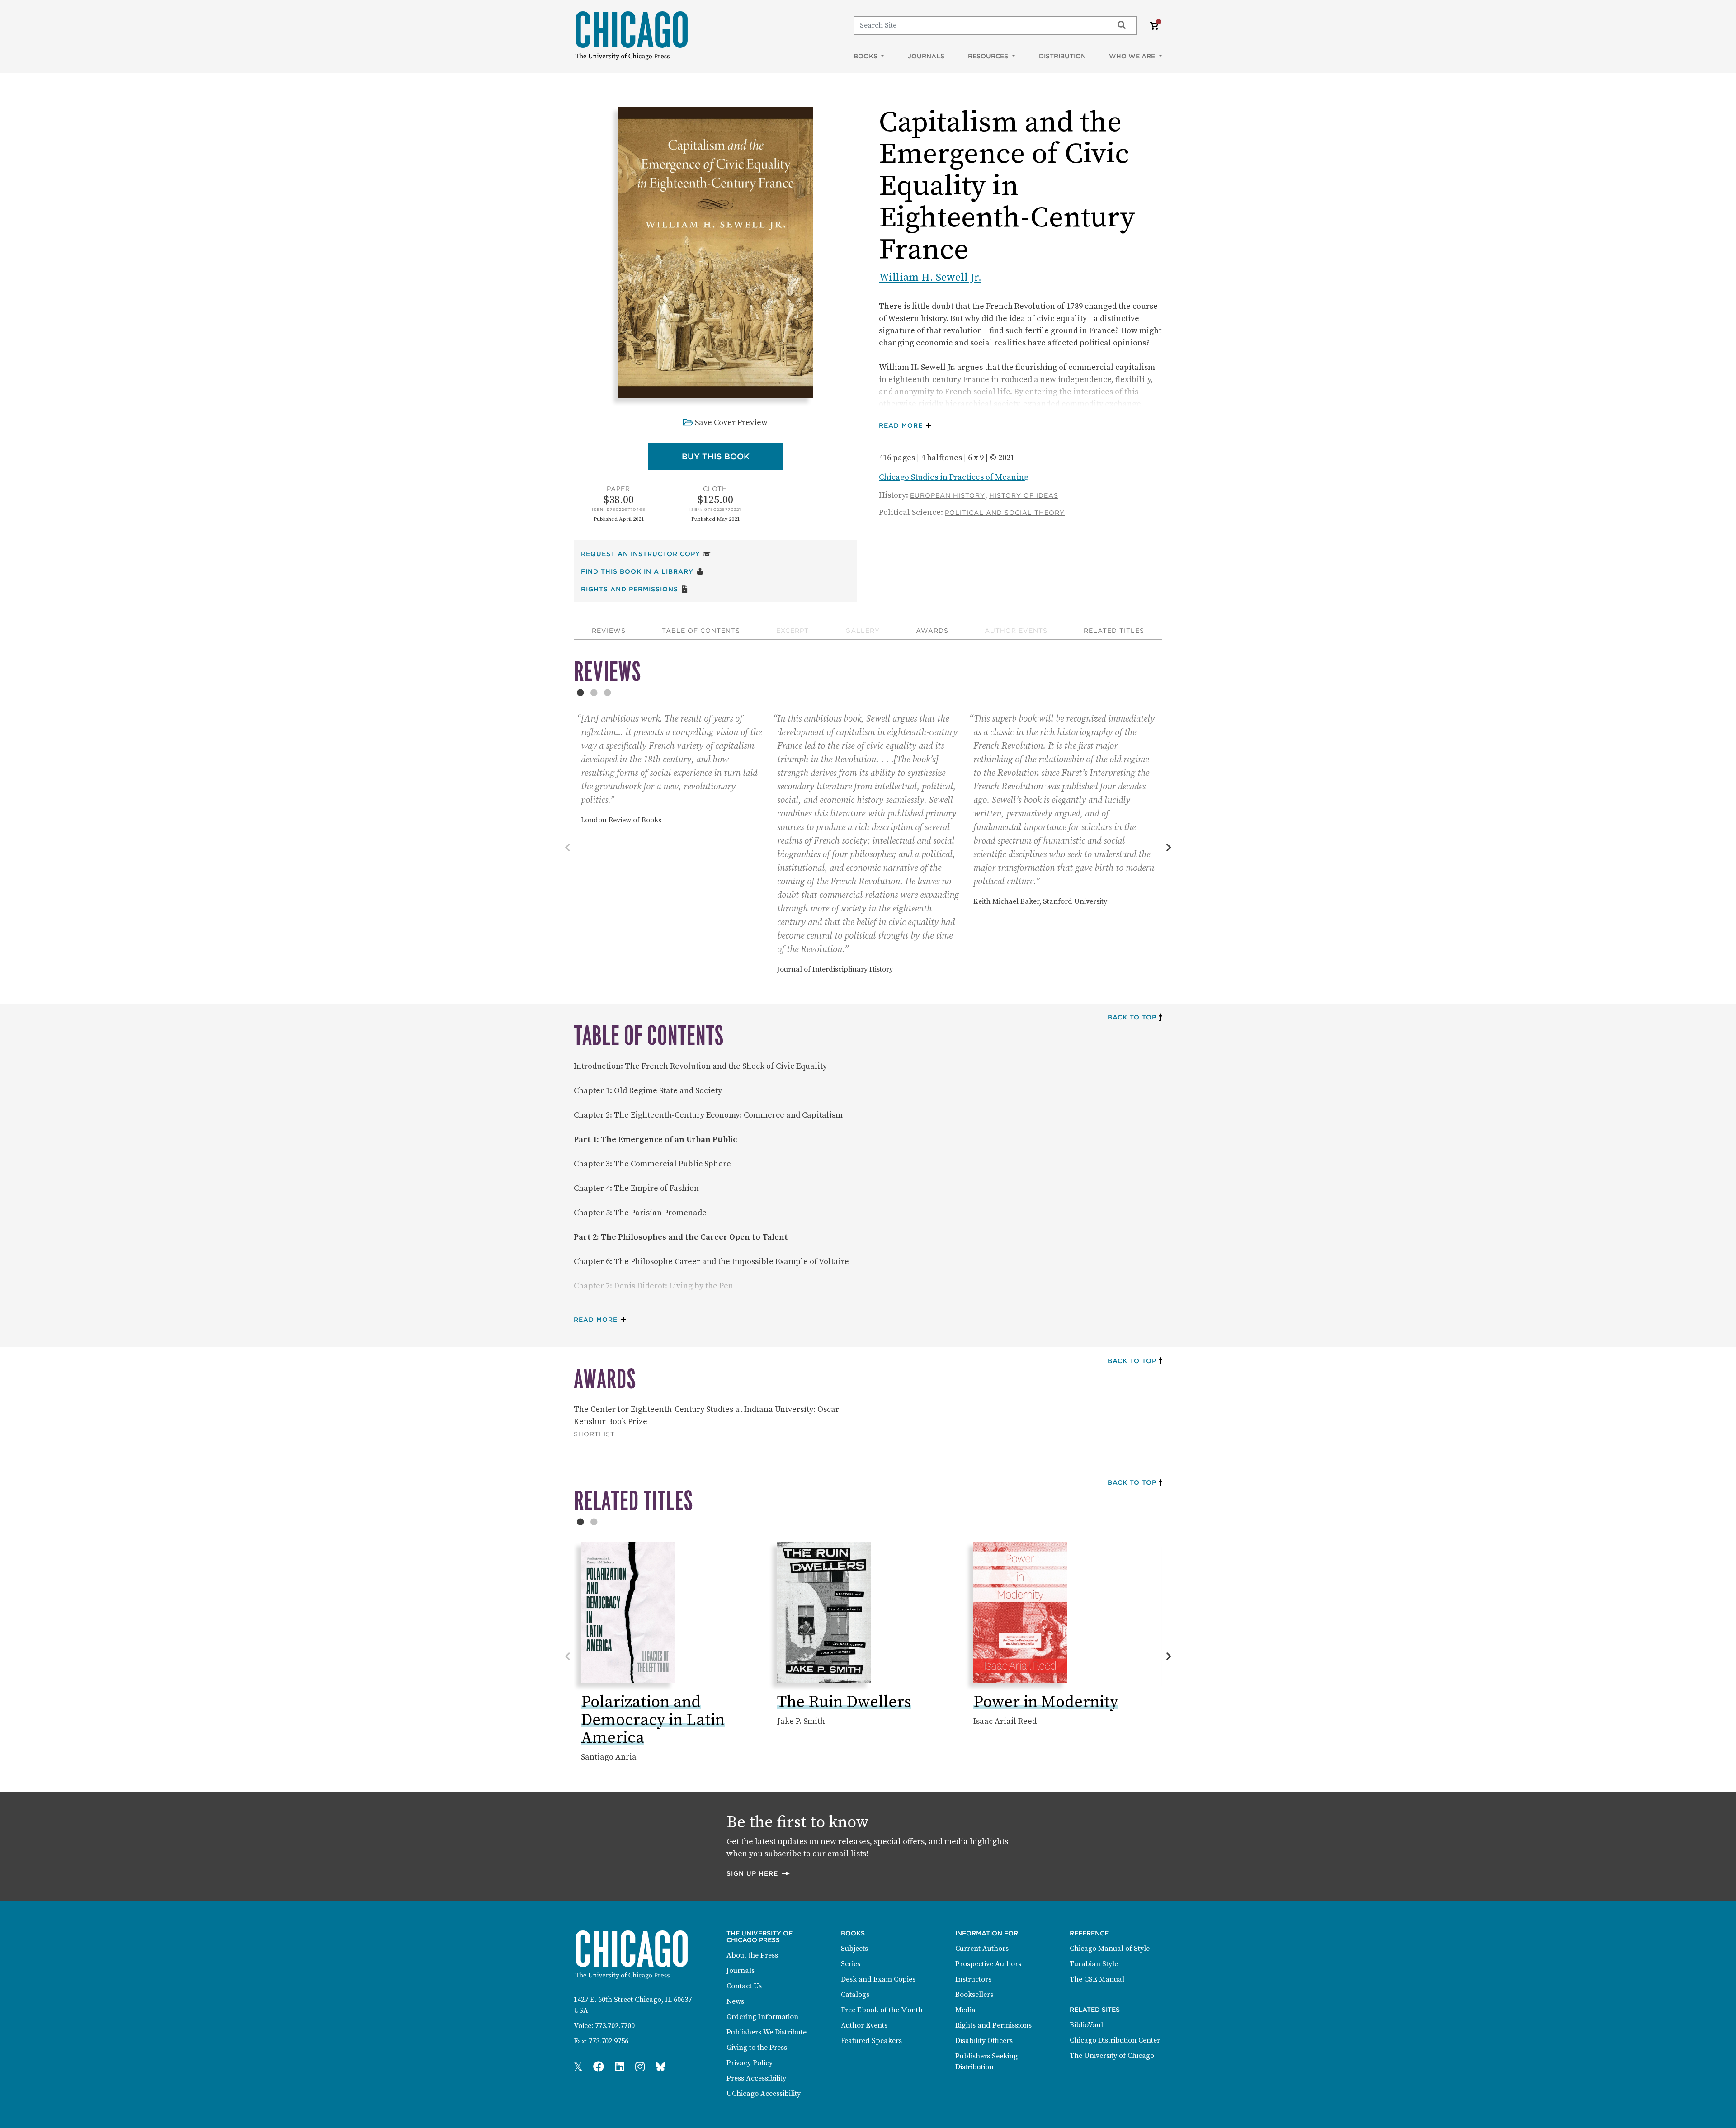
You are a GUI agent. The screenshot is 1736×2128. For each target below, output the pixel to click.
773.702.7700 (615, 2026)
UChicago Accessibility (764, 2094)
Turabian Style (1094, 1964)
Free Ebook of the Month (882, 2010)
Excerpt (793, 631)
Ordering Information (762, 2017)
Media (965, 2010)
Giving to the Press (757, 2048)
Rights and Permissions (635, 589)
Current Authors (982, 1949)
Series (851, 1964)
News (735, 2001)
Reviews (609, 631)
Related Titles (1114, 631)
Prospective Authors (988, 1964)
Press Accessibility (756, 2078)
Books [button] (866, 56)
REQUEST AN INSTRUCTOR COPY (646, 554)
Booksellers (974, 1995)
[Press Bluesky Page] (660, 2067)
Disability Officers (984, 2041)
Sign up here (759, 1873)
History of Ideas (1024, 495)
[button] (907, 426)
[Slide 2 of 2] (594, 1522)
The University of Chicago (1112, 2056)
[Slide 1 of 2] (580, 1522)
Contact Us (744, 1986)
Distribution (1062, 56)
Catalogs (855, 1995)
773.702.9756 (609, 2041)
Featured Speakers (871, 2041)
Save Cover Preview (731, 422)
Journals (926, 56)
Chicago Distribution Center (1115, 2040)
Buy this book (732, 456)
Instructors (973, 1979)
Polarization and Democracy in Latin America (653, 1720)
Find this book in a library (642, 571)
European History (948, 495)
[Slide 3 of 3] (608, 693)
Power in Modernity (1046, 1702)
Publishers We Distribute (767, 2032)
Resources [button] (989, 56)
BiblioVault (1087, 2025)
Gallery (863, 631)
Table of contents (701, 631)
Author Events (1016, 631)
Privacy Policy (750, 2063)
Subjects (854, 1949)
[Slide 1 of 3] (580, 693)
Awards (932, 631)
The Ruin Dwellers (844, 1702)
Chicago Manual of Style (1110, 1949)
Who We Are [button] (1133, 56)
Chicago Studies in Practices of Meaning (954, 477)
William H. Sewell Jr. (930, 278)
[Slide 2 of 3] (594, 693)
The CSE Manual (1097, 1979)
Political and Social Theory (1005, 513)
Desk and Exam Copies (878, 1979)
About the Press (752, 1955)
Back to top (1132, 1017)
